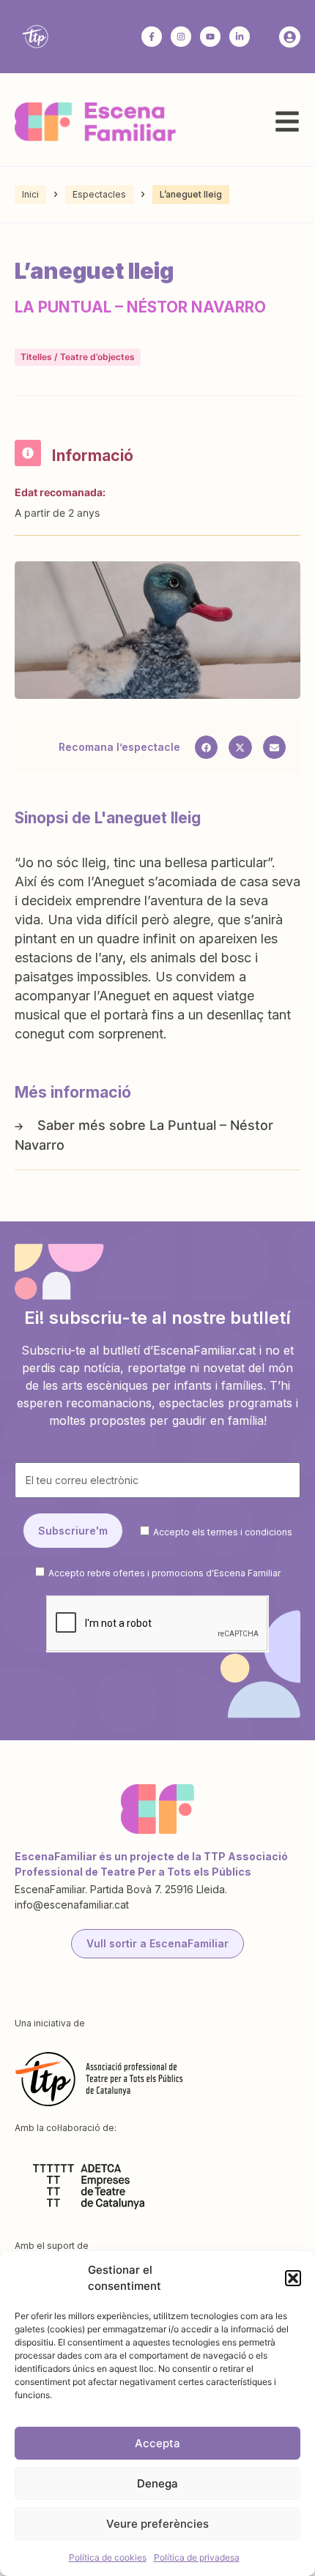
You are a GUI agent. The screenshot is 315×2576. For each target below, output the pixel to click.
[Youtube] (210, 37)
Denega (157, 2483)
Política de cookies (108, 2557)
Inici (30, 194)
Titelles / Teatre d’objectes (78, 357)
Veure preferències (157, 2524)
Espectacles (99, 194)
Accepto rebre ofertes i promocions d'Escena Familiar (164, 1573)
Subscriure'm (73, 1531)
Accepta (157, 2443)
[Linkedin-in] (240, 37)
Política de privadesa (197, 2557)
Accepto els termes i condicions (223, 1531)
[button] (293, 2278)
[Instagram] (181, 37)
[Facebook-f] (152, 37)
